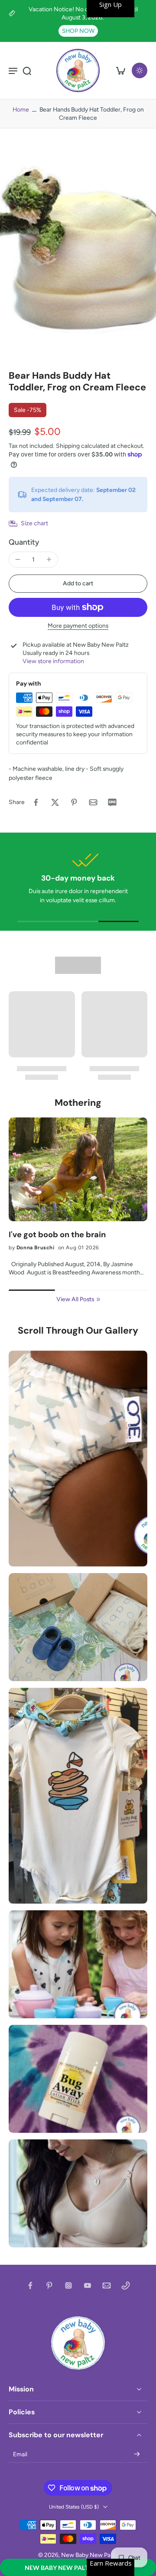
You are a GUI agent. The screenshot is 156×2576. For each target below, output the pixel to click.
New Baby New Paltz (89, 2555)
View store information (53, 661)
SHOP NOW (78, 31)
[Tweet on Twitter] (55, 802)
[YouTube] (88, 2286)
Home (21, 109)
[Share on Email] (93, 802)
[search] (27, 70)
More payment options (78, 626)
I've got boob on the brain (57, 1235)
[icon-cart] (120, 70)
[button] (78, 2567)
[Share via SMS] (112, 802)
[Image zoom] (78, 249)
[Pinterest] (49, 2286)
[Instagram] (68, 2286)
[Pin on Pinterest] (74, 802)
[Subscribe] (137, 2455)
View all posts (75, 1299)
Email (20, 2454)
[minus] (18, 559)
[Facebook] (30, 2286)
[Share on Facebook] (36, 802)
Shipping (68, 446)
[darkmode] (140, 70)
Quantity (24, 542)
